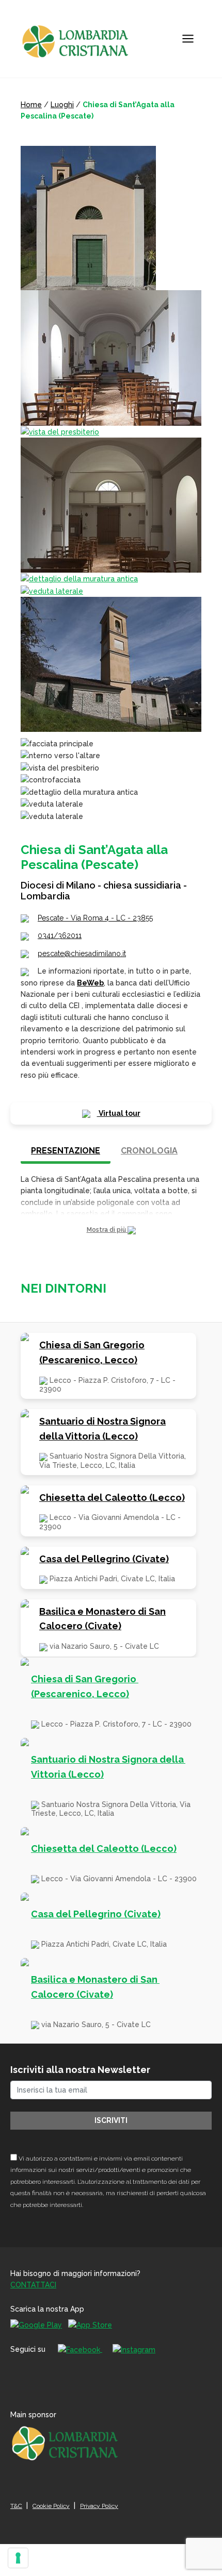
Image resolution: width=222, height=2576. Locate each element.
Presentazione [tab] (66, 1151)
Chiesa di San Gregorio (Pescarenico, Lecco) (92, 1352)
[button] (111, 1230)
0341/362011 (60, 935)
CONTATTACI (33, 2285)
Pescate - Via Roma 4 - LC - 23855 (95, 918)
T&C (16, 2506)
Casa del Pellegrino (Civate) (104, 1559)
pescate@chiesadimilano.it (82, 954)
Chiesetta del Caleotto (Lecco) (112, 1498)
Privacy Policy (99, 2506)
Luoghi (62, 105)
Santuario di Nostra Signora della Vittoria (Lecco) (102, 1429)
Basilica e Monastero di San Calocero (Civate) (102, 1619)
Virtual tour (119, 1113)
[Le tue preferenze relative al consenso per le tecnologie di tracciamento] (18, 2558)
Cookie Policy (51, 2506)
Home (31, 105)
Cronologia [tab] (149, 1151)
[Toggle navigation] (188, 39)
